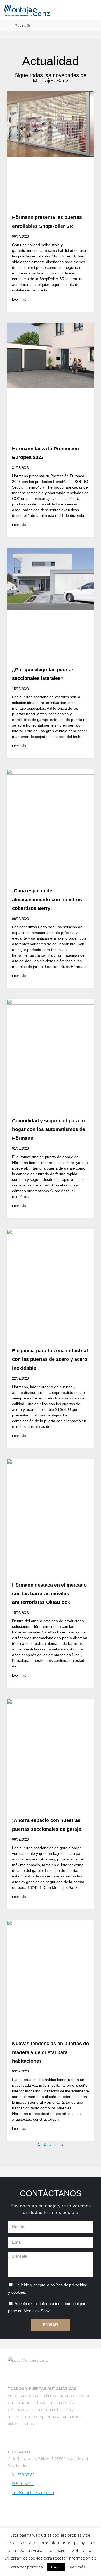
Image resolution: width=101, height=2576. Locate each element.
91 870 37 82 (23, 2475)
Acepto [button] (56, 2567)
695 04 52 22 (23, 2484)
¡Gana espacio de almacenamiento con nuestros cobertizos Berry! (47, 900)
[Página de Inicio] (7, 25)
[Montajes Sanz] (27, 10)
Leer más (19, 300)
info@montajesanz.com (33, 2493)
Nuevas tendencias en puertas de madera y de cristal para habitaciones (50, 2052)
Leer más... (78, 2567)
